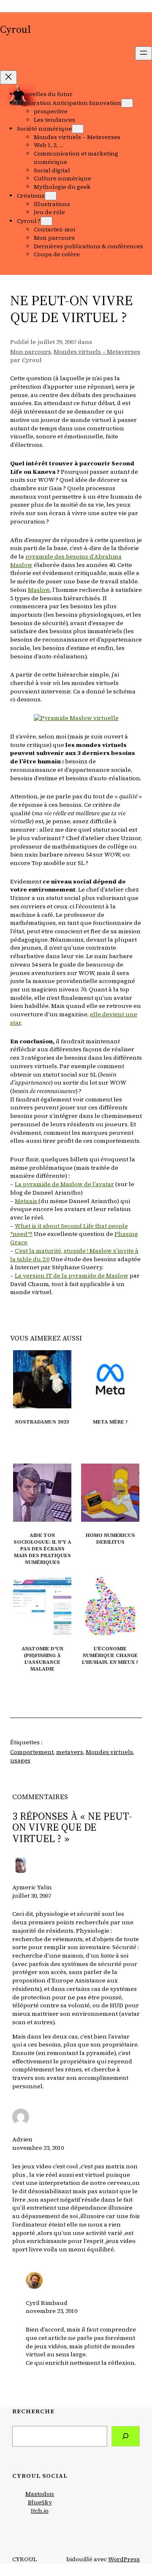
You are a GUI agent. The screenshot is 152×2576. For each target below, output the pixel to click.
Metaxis (27, 1201)
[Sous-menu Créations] (51, 196)
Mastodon (40, 2494)
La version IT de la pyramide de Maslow (72, 1276)
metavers (70, 1752)
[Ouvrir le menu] (144, 53)
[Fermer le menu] (8, 77)
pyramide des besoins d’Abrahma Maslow (66, 561)
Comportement (32, 1752)
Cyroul (15, 29)
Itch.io (40, 2511)
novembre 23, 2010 (38, 2148)
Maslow (39, 590)
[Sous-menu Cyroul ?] (46, 221)
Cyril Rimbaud (47, 2303)
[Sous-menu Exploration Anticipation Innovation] (127, 103)
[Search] (126, 2436)
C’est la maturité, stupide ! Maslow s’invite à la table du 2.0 (74, 1255)
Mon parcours (31, 352)
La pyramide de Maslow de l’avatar (64, 1184)
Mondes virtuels (109, 1752)
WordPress (124, 2559)
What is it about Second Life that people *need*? (69, 1230)
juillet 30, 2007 (32, 1896)
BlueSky (40, 2502)
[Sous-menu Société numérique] (78, 129)
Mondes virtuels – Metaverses (97, 352)
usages (20, 1760)
